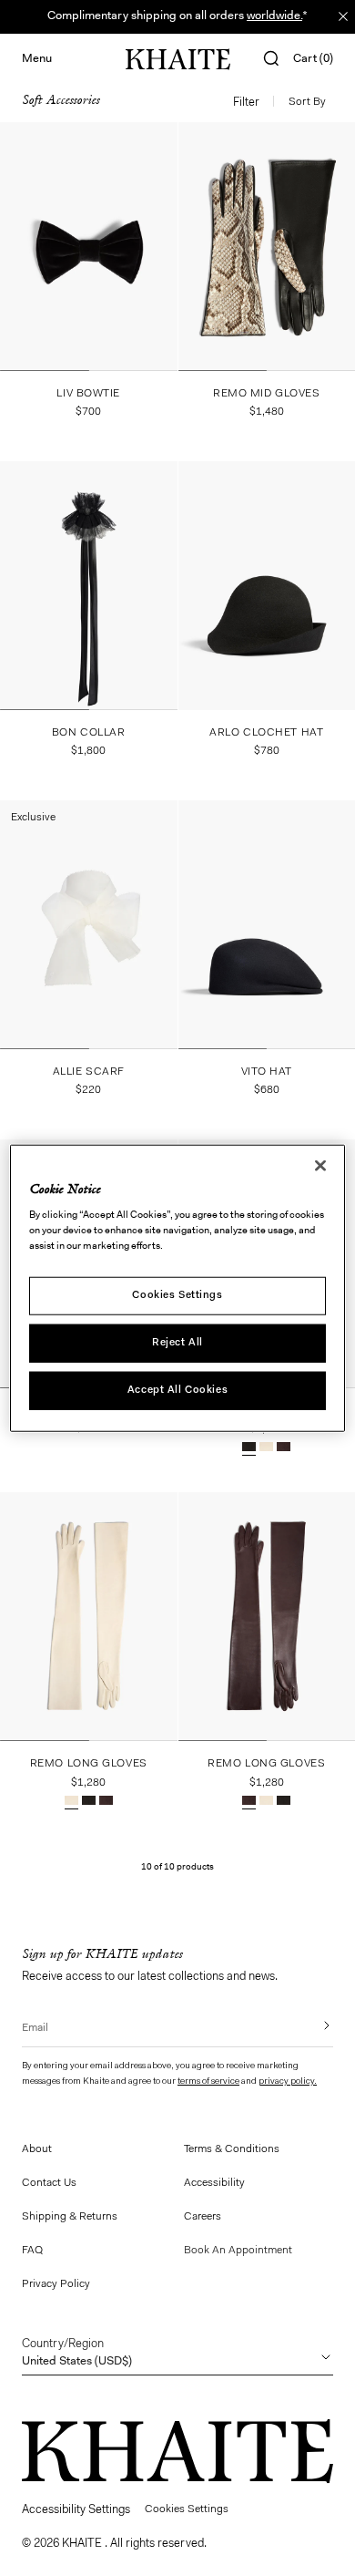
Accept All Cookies (177, 1389)
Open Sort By (311, 103)
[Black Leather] (249, 1449)
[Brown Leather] (284, 1449)
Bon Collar (89, 733)
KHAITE (83, 2544)
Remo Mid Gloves (266, 394)
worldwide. (274, 16)
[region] (178, 1288)
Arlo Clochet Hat (266, 733)
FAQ (32, 2251)
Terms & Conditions (232, 2149)
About (37, 2149)
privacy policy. (288, 2082)
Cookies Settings (177, 1295)
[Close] (320, 1166)
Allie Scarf (89, 1072)
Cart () (313, 59)
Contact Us (49, 2183)
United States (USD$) (77, 2353)
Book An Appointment (238, 2251)
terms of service (208, 2082)
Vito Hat (267, 1072)
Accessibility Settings (76, 2510)
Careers (203, 2217)
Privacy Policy (56, 2284)
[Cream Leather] (266, 1449)
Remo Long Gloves (89, 1764)
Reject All (177, 1342)
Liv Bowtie (88, 394)
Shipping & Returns (70, 2217)
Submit (314, 2025)
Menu (37, 59)
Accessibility (214, 2183)
